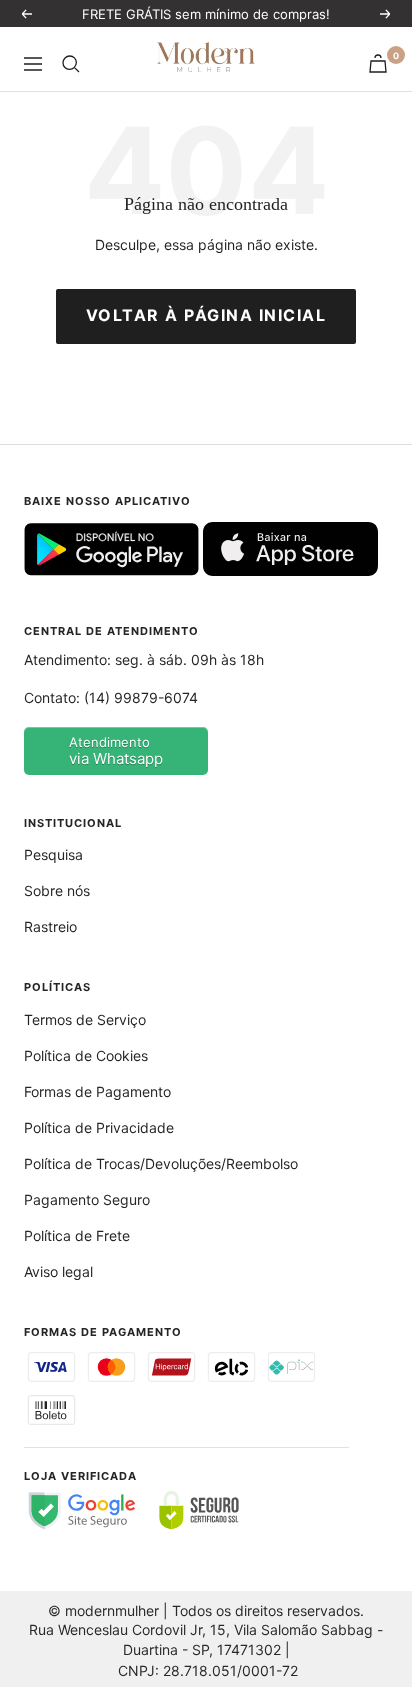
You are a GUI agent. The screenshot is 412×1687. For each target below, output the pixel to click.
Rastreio (50, 926)
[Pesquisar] (71, 64)
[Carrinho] (378, 63)
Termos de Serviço (85, 1019)
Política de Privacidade (99, 1127)
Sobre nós (57, 890)
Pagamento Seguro (87, 1199)
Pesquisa (53, 854)
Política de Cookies (86, 1055)
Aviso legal (58, 1271)
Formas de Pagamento (97, 1091)
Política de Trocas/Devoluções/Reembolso (161, 1163)
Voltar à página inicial (206, 315)
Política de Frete (77, 1235)
